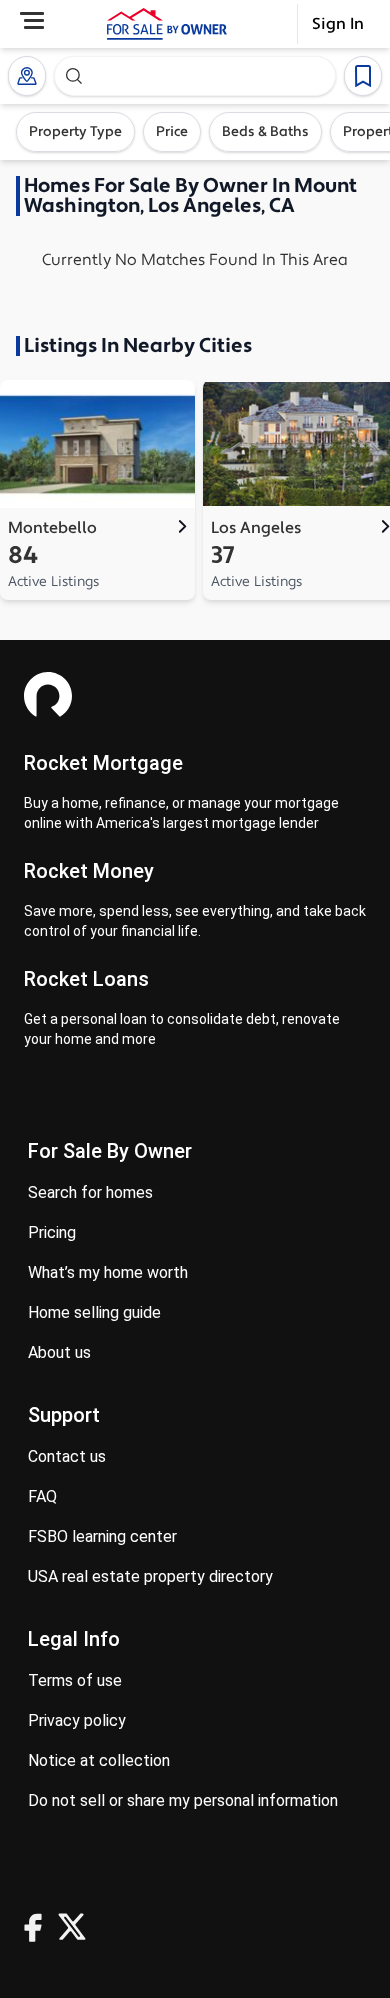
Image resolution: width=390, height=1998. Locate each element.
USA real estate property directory (150, 1576)
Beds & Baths (265, 132)
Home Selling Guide (94, 1312)
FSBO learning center (102, 1536)
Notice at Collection (99, 1760)
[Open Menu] (32, 20)
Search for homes (90, 1192)
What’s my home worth (108, 1272)
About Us (59, 1352)
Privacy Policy (77, 1720)
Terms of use (75, 1680)
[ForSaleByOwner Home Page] (167, 24)
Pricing (52, 1232)
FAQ (42, 1496)
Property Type (75, 132)
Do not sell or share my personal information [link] (183, 1800)
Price (172, 132)
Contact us (67, 1456)
